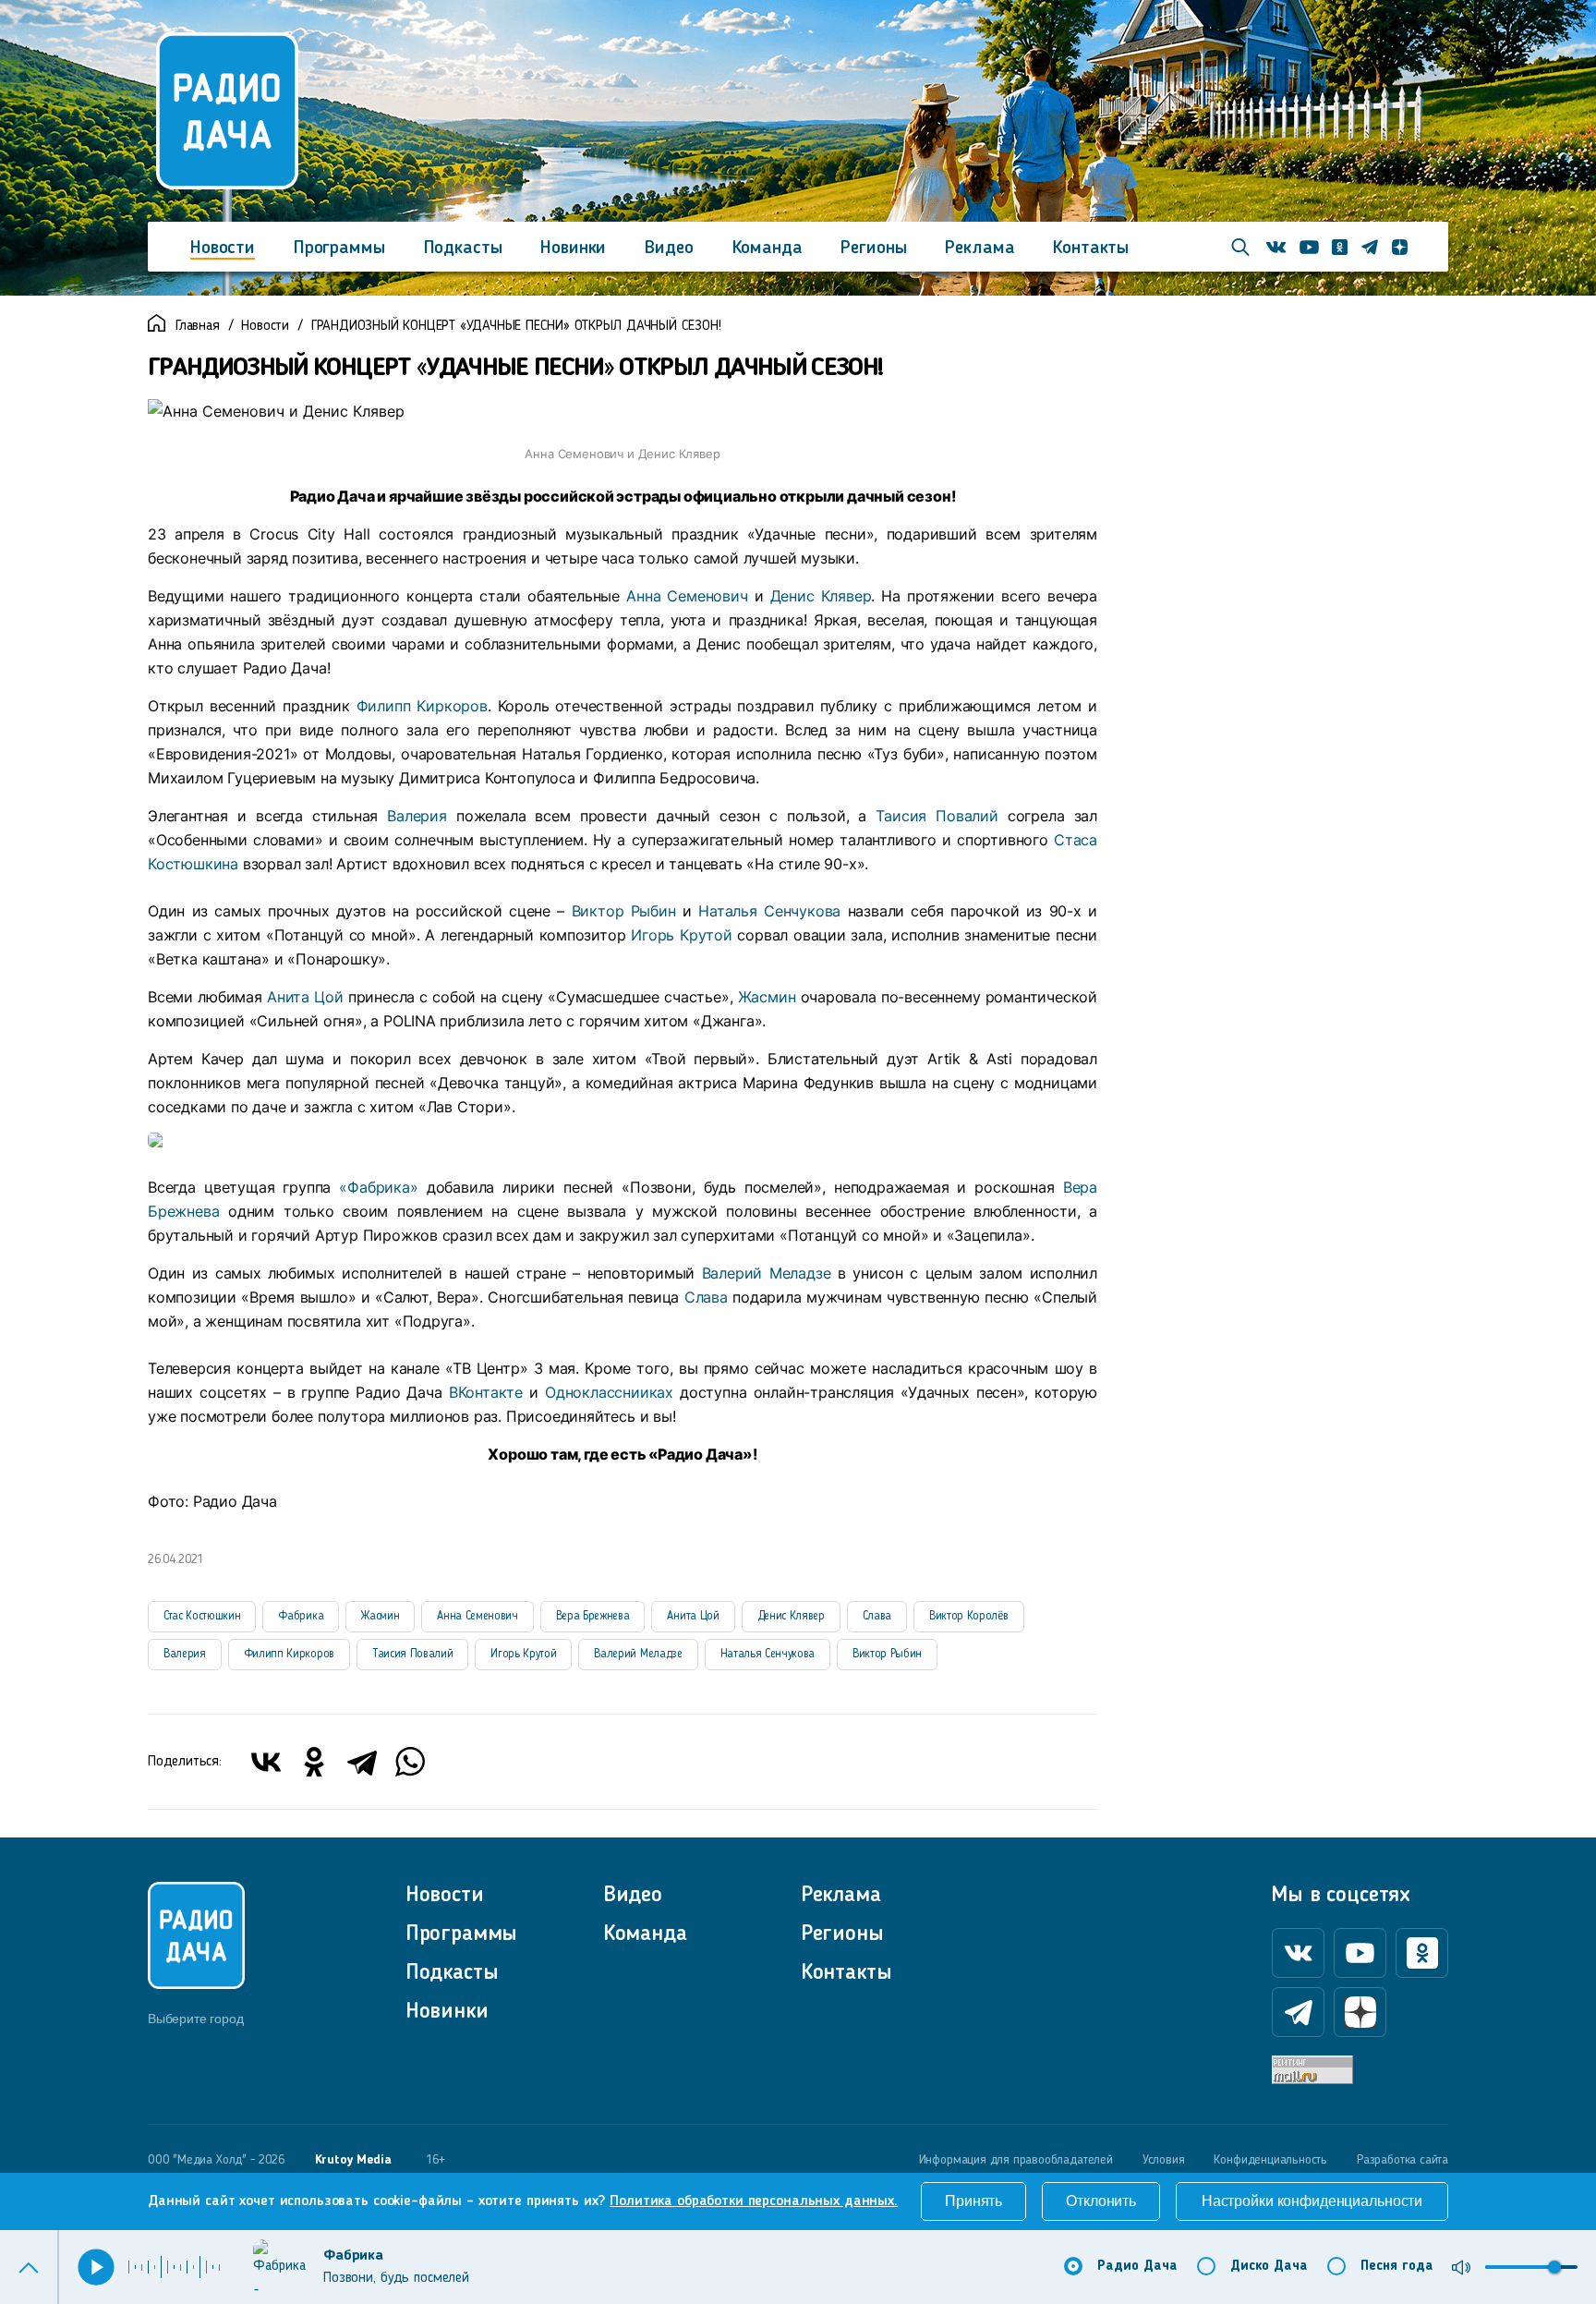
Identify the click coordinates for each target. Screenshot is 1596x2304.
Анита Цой (305, 997)
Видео (669, 249)
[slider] (1554, 2267)
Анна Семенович (687, 596)
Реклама (979, 249)
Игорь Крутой (682, 935)
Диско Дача (1269, 2267)
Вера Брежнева (593, 1616)
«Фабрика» (378, 1187)
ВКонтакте (486, 1392)
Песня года (1397, 2267)
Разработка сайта (1403, 2160)
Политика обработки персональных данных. (754, 2201)
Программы (339, 249)
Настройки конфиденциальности (1312, 2201)
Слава (706, 1297)
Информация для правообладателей (1016, 2160)
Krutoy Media (353, 2160)
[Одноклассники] (314, 1762)
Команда (768, 249)
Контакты (1091, 249)
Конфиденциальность (1270, 2160)
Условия (1164, 2160)
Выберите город (195, 2019)
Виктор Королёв (968, 1616)
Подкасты (463, 249)
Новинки (573, 249)
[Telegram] (362, 1762)
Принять (973, 2201)
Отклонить (1101, 2201)
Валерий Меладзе (767, 1273)
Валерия (417, 816)
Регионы (873, 249)
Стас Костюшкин (202, 1616)
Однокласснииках (609, 1392)
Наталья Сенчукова (769, 911)
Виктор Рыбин (624, 911)
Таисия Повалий (937, 816)
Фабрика (301, 1616)
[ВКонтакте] (266, 1762)
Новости (223, 249)
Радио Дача (1137, 2267)
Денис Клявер (821, 596)
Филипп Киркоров (422, 706)
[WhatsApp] (410, 1762)
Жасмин (767, 997)
